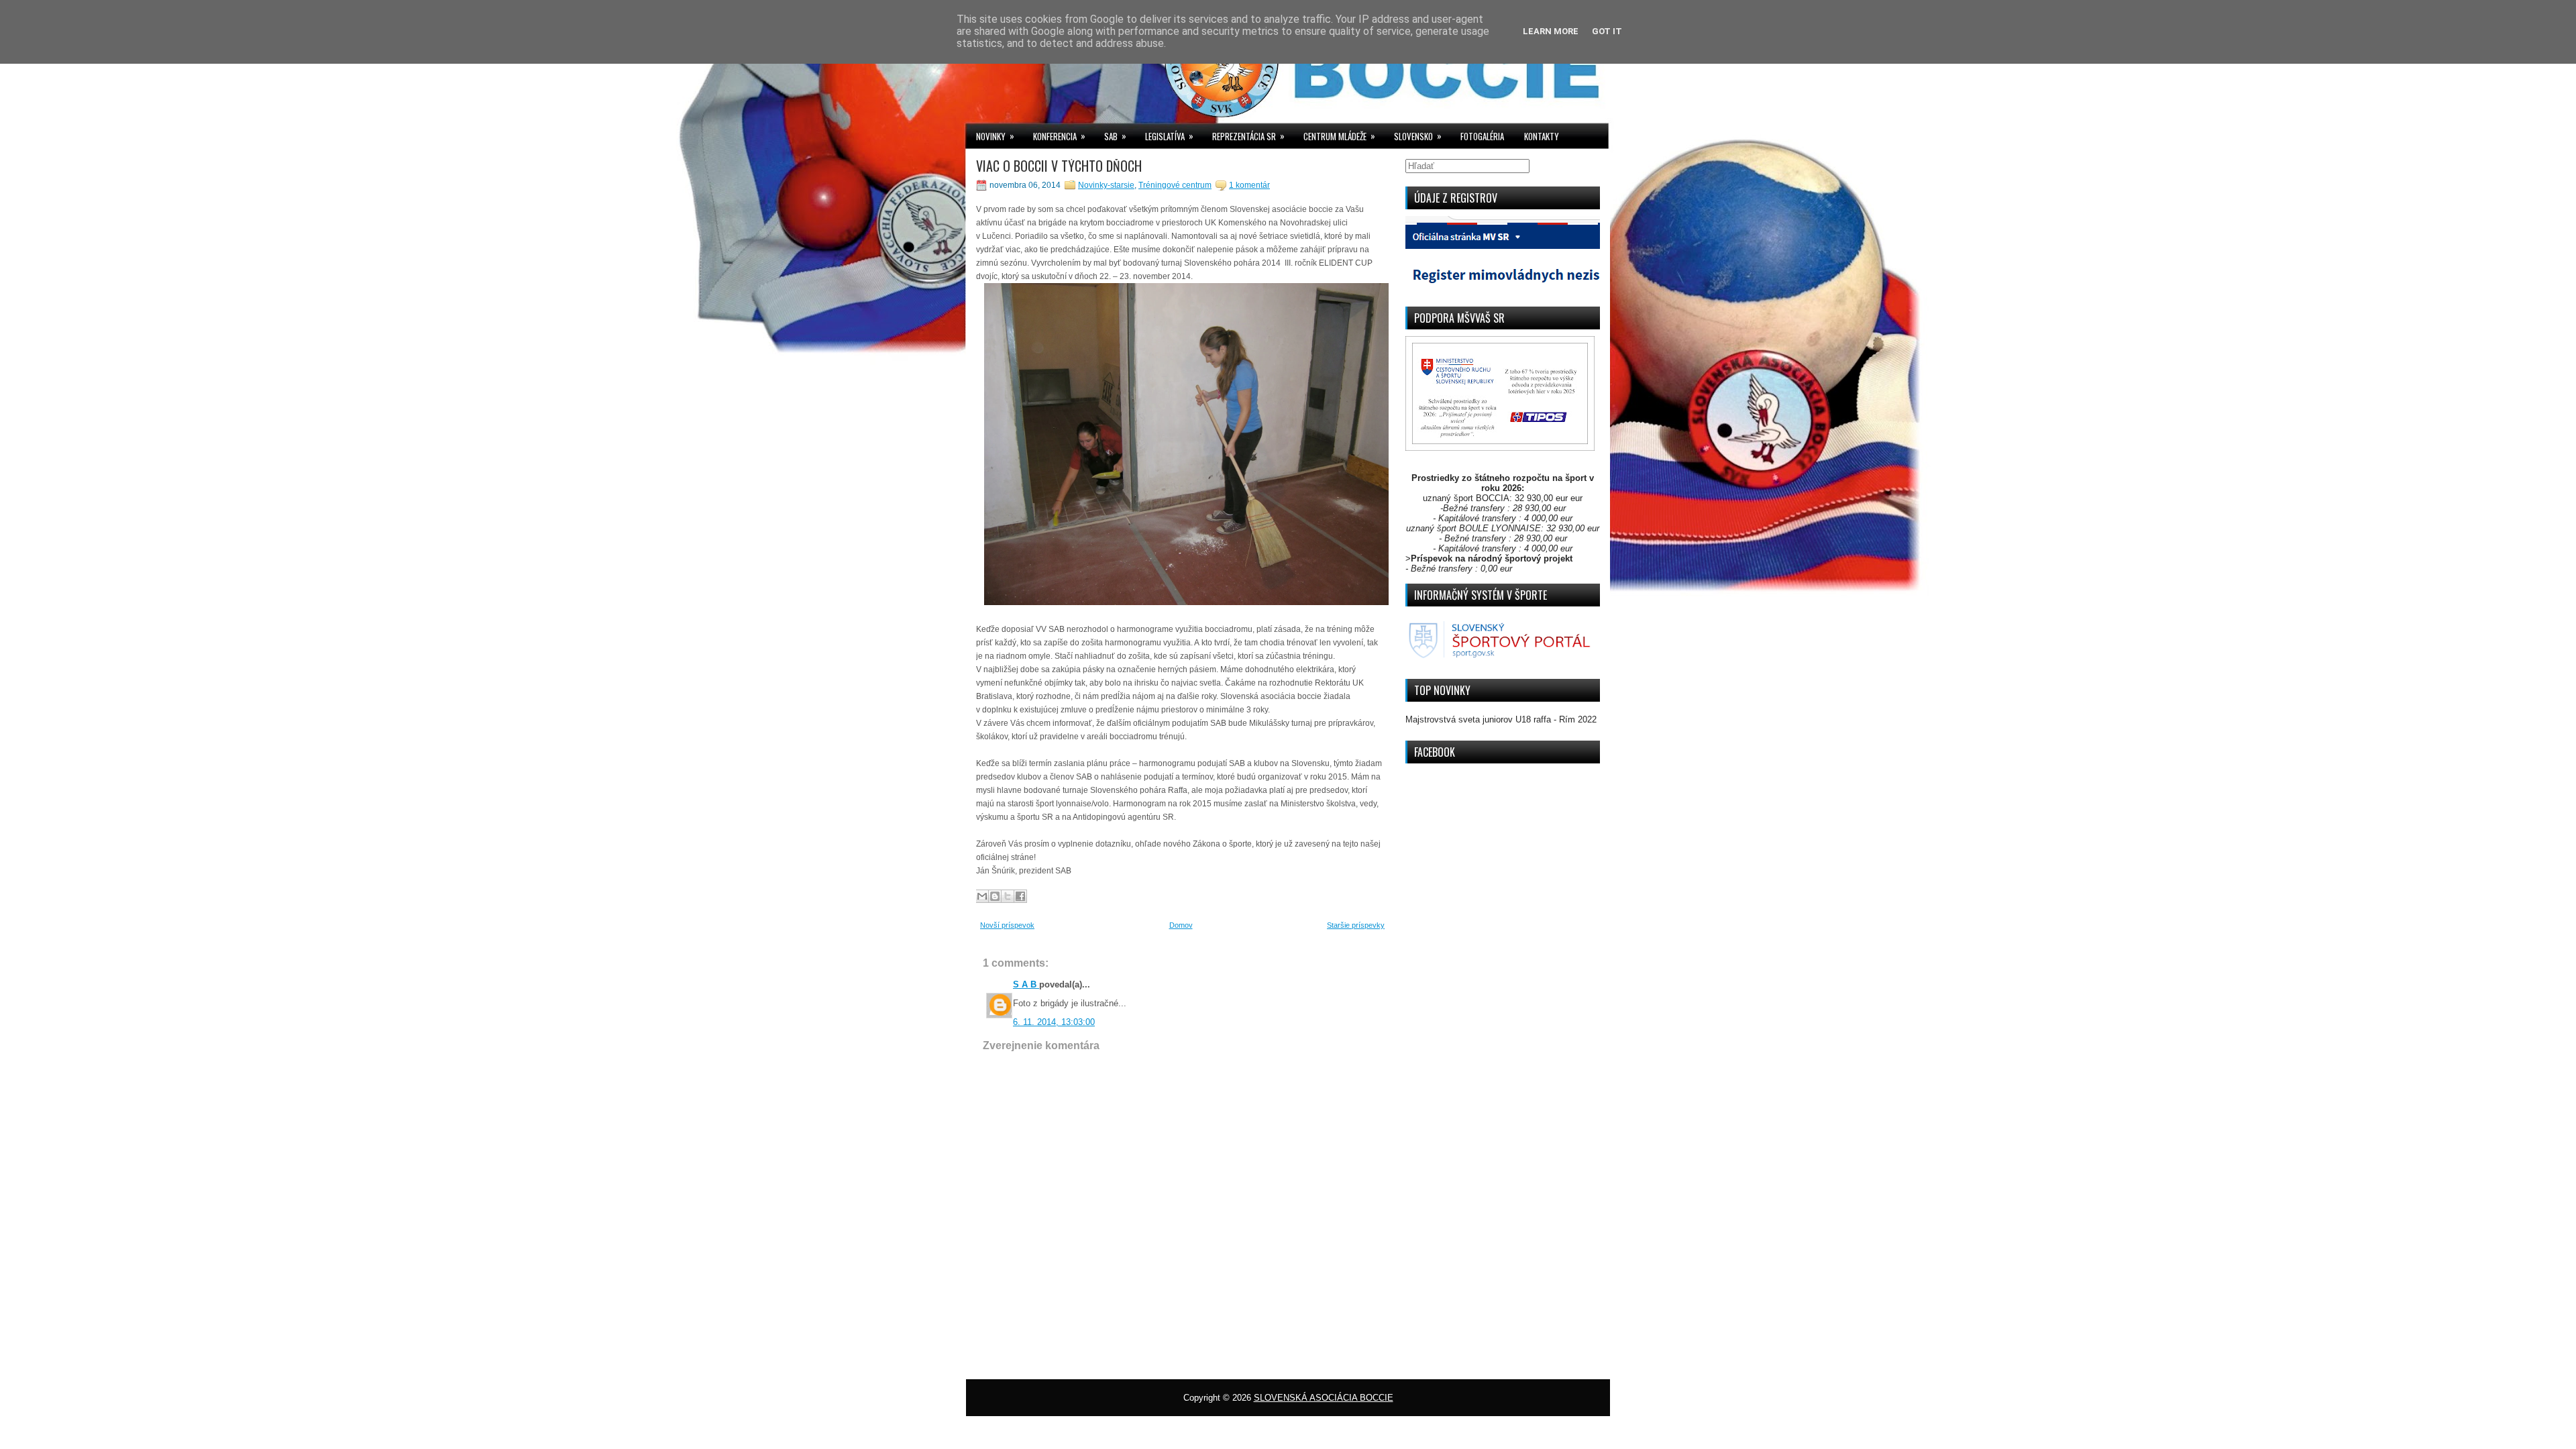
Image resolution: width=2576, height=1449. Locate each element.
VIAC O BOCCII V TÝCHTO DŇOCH (1059, 166)
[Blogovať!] (995, 896)
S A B (1026, 984)
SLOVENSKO (1418, 136)
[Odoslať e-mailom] (982, 896)
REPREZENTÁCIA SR (1248, 136)
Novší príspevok (1007, 925)
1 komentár (1249, 185)
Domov (1181, 925)
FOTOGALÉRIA (1482, 136)
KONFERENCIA (1059, 136)
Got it (1607, 31)
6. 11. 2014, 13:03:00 (1054, 1022)
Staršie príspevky (1356, 925)
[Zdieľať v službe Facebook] (1020, 896)
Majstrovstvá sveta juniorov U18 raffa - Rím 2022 (1501, 719)
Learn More (1551, 31)
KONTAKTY (1542, 136)
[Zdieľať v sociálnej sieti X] (1008, 896)
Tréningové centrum (1175, 185)
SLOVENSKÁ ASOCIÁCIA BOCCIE (1324, 1398)
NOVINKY (995, 136)
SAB (1115, 136)
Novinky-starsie (1106, 185)
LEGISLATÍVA (1169, 136)
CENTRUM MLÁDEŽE (1339, 136)
